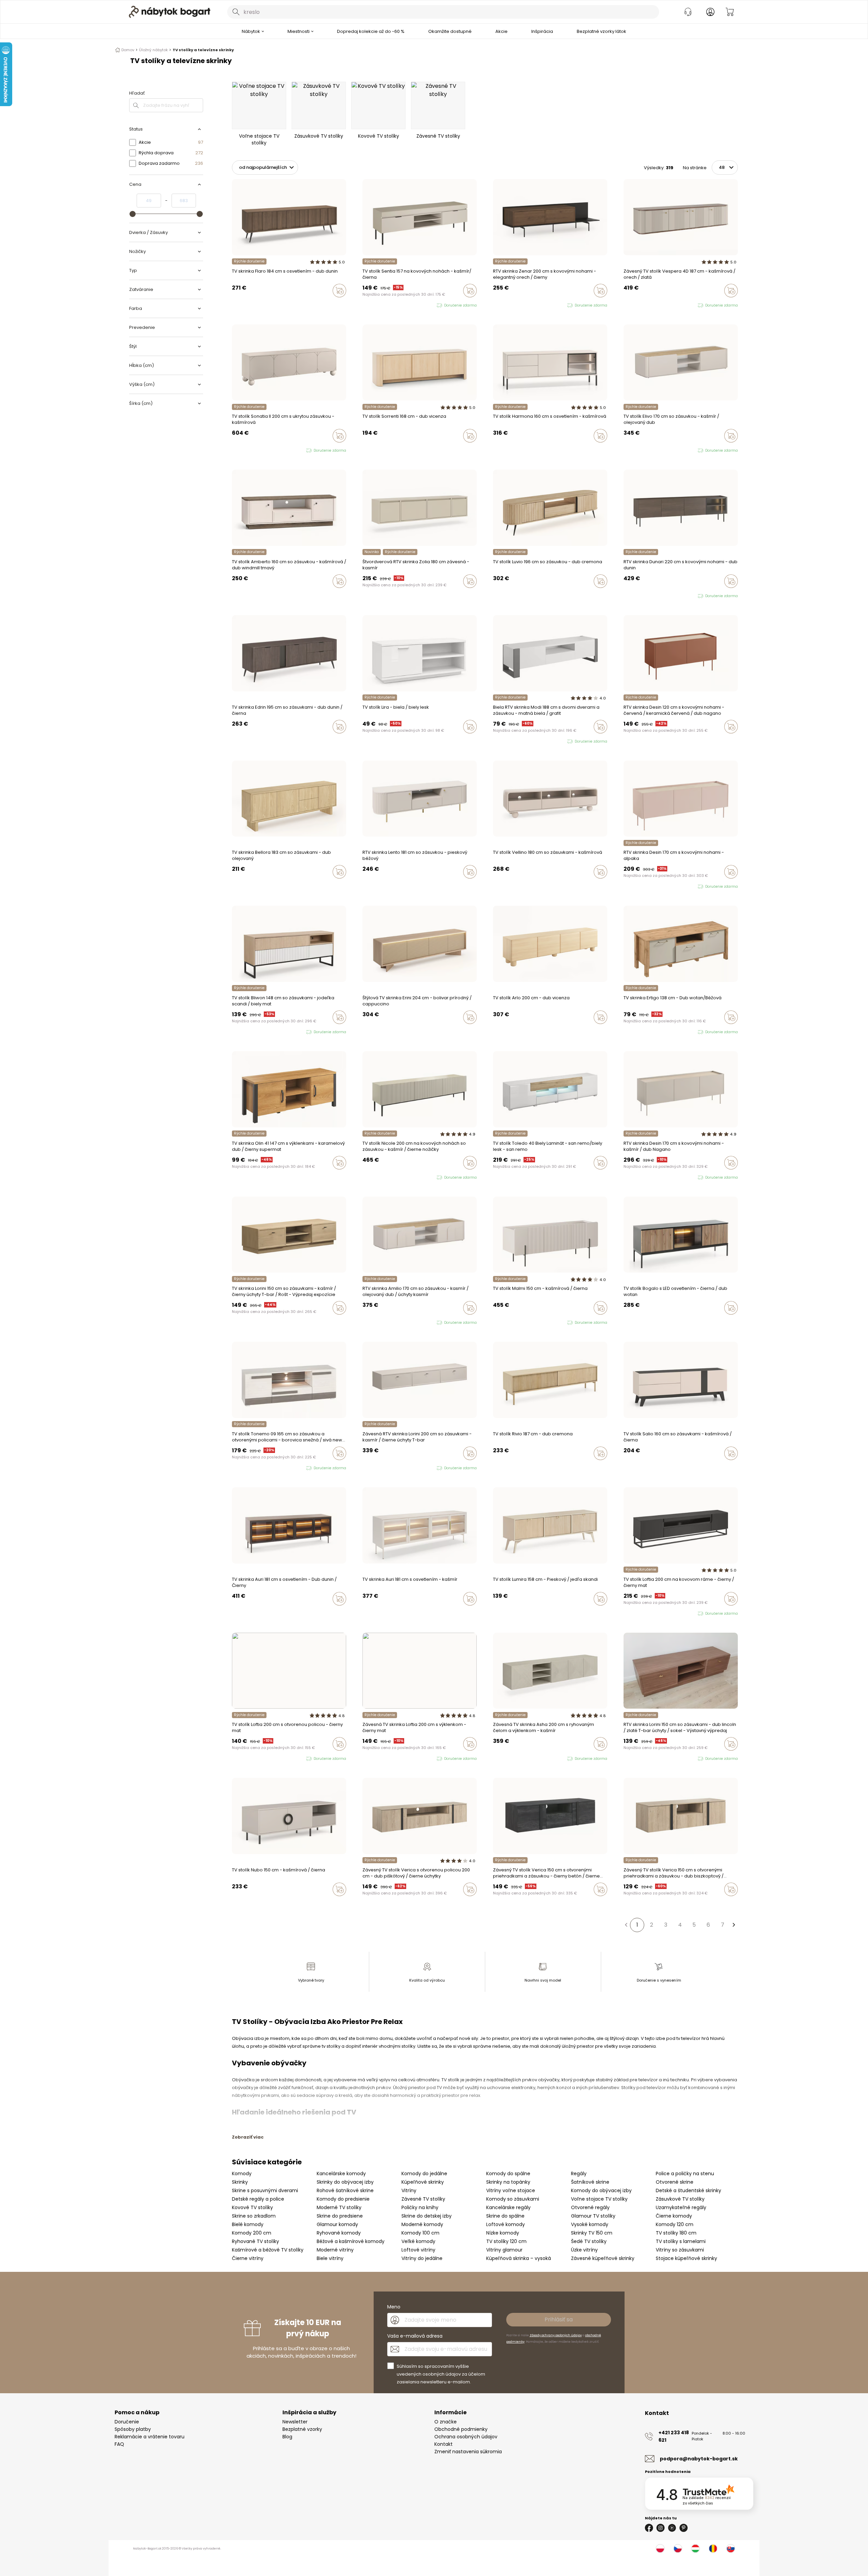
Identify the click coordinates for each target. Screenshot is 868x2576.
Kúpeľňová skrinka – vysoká (519, 2258)
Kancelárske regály (508, 2207)
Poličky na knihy (420, 2207)
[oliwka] (234, 451)
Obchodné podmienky (461, 2429)
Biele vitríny (330, 2258)
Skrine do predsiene (340, 2216)
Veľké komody (418, 2241)
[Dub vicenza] (371, 450)
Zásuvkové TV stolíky (680, 2199)
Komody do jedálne (424, 2174)
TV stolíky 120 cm (506, 2241)
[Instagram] (660, 2528)
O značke (446, 2422)
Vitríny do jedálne (422, 2258)
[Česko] (678, 2549)
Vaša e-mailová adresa (415, 2336)
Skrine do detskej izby (427, 2216)
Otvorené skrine (675, 2182)
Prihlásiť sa (559, 2319)
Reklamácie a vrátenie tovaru (150, 2437)
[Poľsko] (660, 2549)
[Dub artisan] (632, 1614)
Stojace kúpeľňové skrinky (686, 2258)
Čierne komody (674, 2216)
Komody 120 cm (675, 2224)
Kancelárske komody (341, 2174)
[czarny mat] (645, 1178)
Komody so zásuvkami (513, 2199)
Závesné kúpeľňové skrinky (603, 2258)
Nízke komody (503, 2233)
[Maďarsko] (695, 2549)
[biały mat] (371, 1178)
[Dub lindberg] (495, 450)
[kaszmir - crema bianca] (508, 1323)
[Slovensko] (731, 2549)
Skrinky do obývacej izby (345, 2182)
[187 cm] (501, 1468)
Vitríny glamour (504, 2250)
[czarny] (632, 306)
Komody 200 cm (252, 2233)
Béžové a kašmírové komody (351, 2241)
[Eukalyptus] (501, 1613)
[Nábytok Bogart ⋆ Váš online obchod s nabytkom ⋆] (170, 12)
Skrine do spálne (505, 2216)
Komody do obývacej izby (601, 2190)
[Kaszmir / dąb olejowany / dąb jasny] (371, 1323)
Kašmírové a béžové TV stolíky (268, 2250)
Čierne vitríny (248, 2258)
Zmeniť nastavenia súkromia (468, 2452)
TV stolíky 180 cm (676, 2233)
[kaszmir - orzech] (626, 306)
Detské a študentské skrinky (688, 2190)
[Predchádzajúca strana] (626, 1925)
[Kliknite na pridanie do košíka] (339, 291)
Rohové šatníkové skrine (345, 2190)
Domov (128, 50)
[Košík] (730, 12)
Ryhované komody (339, 2233)
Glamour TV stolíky (593, 2216)
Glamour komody (337, 2224)
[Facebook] (649, 2528)
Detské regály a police (258, 2199)
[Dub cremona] (371, 886)
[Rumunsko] (713, 2549)
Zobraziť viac (248, 2137)
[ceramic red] (638, 1178)
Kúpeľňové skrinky (423, 2182)
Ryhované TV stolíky (255, 2241)
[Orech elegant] (364, 595)
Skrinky (240, 2182)
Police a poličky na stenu (685, 2174)
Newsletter (295, 2422)
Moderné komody (422, 2224)
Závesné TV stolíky (423, 2199)
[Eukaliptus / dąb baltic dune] (626, 451)
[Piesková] (495, 1613)
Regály (579, 2174)
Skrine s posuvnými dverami (265, 2190)
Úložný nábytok (153, 50)
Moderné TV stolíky (339, 2207)
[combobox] (443, 12)
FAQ (119, 2444)
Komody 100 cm (420, 2233)
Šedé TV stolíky (589, 2241)
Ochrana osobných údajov (466, 2437)
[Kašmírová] (364, 450)
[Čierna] (626, 1614)
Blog (287, 2437)
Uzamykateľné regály (681, 2207)
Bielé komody (248, 2224)
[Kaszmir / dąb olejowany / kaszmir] (377, 1323)
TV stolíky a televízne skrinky (203, 50)
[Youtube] (672, 2528)
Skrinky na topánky (508, 2182)
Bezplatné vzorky (302, 2429)
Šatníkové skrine (590, 2182)
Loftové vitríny (418, 2250)
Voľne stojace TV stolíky (599, 2199)
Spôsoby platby (133, 2429)
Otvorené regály (590, 2207)
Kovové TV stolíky (252, 2207)
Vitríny (409, 2190)
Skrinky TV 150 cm (592, 2233)
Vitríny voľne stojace (511, 2190)
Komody (242, 2174)
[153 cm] (495, 1468)
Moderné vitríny (335, 2250)
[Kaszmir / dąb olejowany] (632, 451)
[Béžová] (364, 886)
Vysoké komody (590, 2224)
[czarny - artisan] (495, 1759)
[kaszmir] (364, 306)
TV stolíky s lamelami (681, 2241)
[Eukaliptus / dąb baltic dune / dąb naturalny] (364, 1323)
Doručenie (127, 2422)
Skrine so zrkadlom (254, 2216)
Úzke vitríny (584, 2250)
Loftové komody (506, 2224)
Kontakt (443, 2444)
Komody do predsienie (343, 2199)
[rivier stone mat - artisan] (508, 1759)
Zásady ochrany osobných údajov (556, 2335)
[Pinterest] (684, 2528)
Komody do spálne (508, 2174)
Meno (394, 2307)
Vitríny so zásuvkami (680, 2250)
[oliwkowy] (626, 1178)
